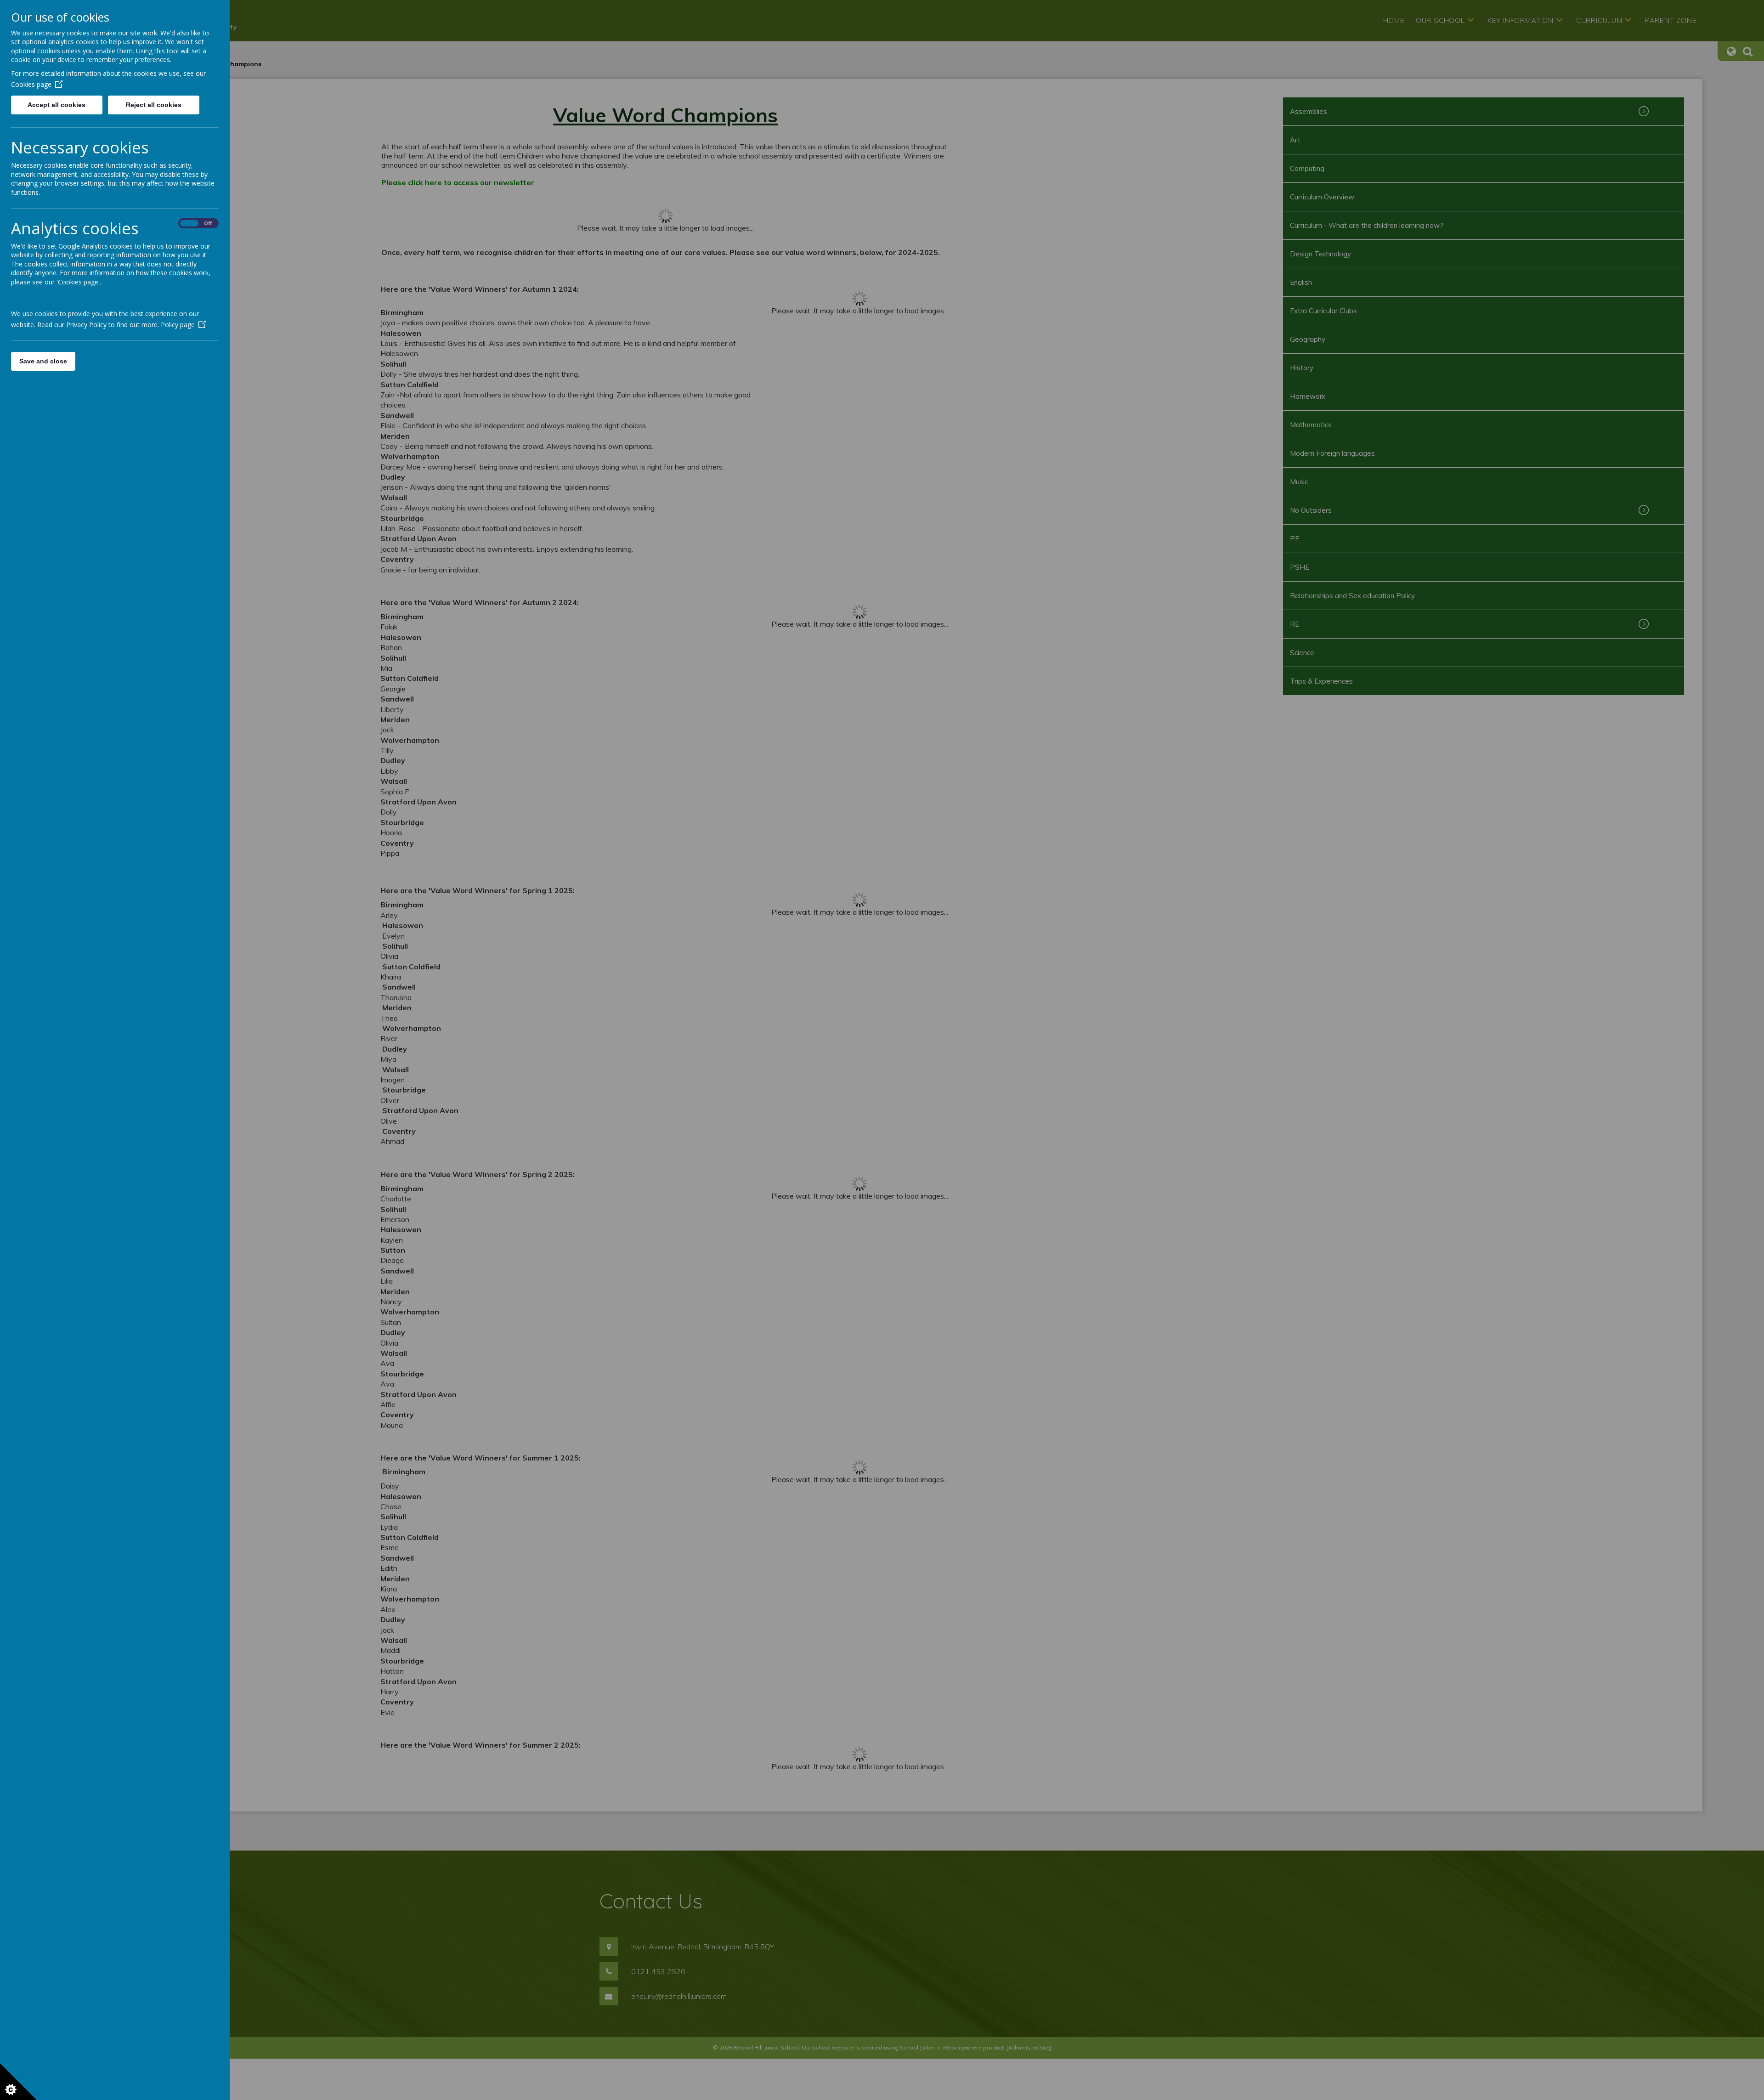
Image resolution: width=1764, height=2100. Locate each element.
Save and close (43, 361)
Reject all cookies (154, 105)
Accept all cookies (57, 105)
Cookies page (31, 84)
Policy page (178, 325)
